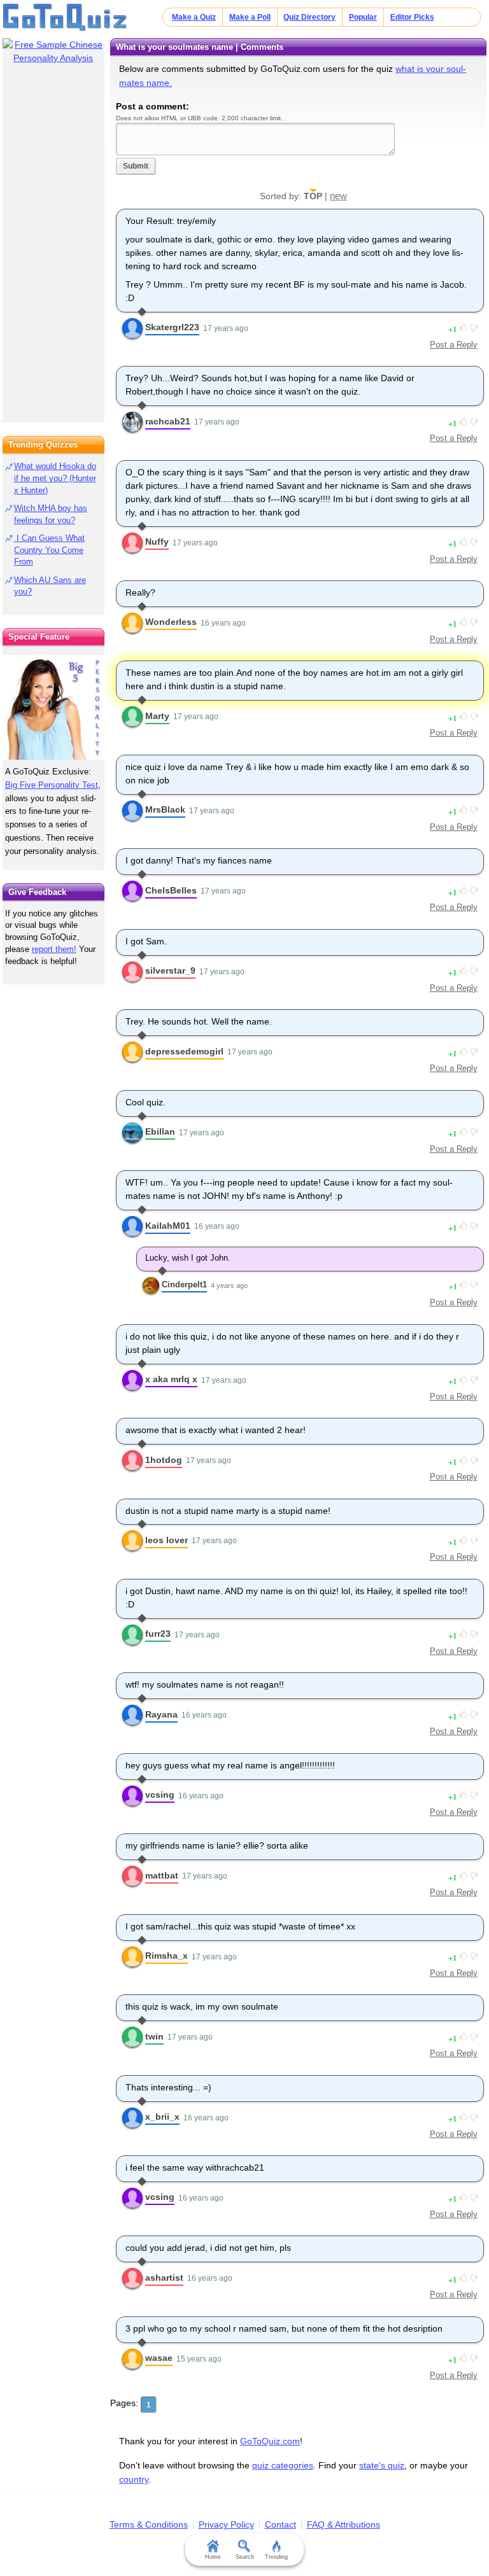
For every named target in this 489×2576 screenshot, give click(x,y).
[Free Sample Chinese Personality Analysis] (53, 52)
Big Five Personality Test (52, 785)
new (338, 196)
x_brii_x (162, 2117)
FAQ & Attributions (344, 2524)
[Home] (65, 18)
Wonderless (171, 622)
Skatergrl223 (172, 327)
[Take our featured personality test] (53, 707)
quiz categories (283, 2465)
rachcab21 (168, 421)
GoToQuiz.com (270, 2441)
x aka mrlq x (171, 1379)
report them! (54, 949)
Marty (157, 716)
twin (154, 2036)
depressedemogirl (184, 1051)
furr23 (158, 1634)
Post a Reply (454, 345)
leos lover (167, 1540)
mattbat (162, 1875)
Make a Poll (250, 17)
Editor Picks (412, 17)
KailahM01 (168, 1226)
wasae (159, 2358)
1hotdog (164, 1460)
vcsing (160, 1795)
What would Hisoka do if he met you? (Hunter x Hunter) (55, 478)
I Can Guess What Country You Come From (49, 550)
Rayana (161, 1714)
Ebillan (160, 1131)
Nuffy (157, 542)
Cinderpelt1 (184, 1284)
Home (213, 2557)
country (134, 2479)
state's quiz (382, 2465)
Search (245, 2557)
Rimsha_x (167, 1956)
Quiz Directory (309, 17)
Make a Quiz (194, 17)
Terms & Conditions (149, 2524)
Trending (276, 2557)
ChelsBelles (171, 890)
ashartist (164, 2278)
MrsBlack (165, 809)
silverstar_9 (170, 970)
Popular (363, 17)
